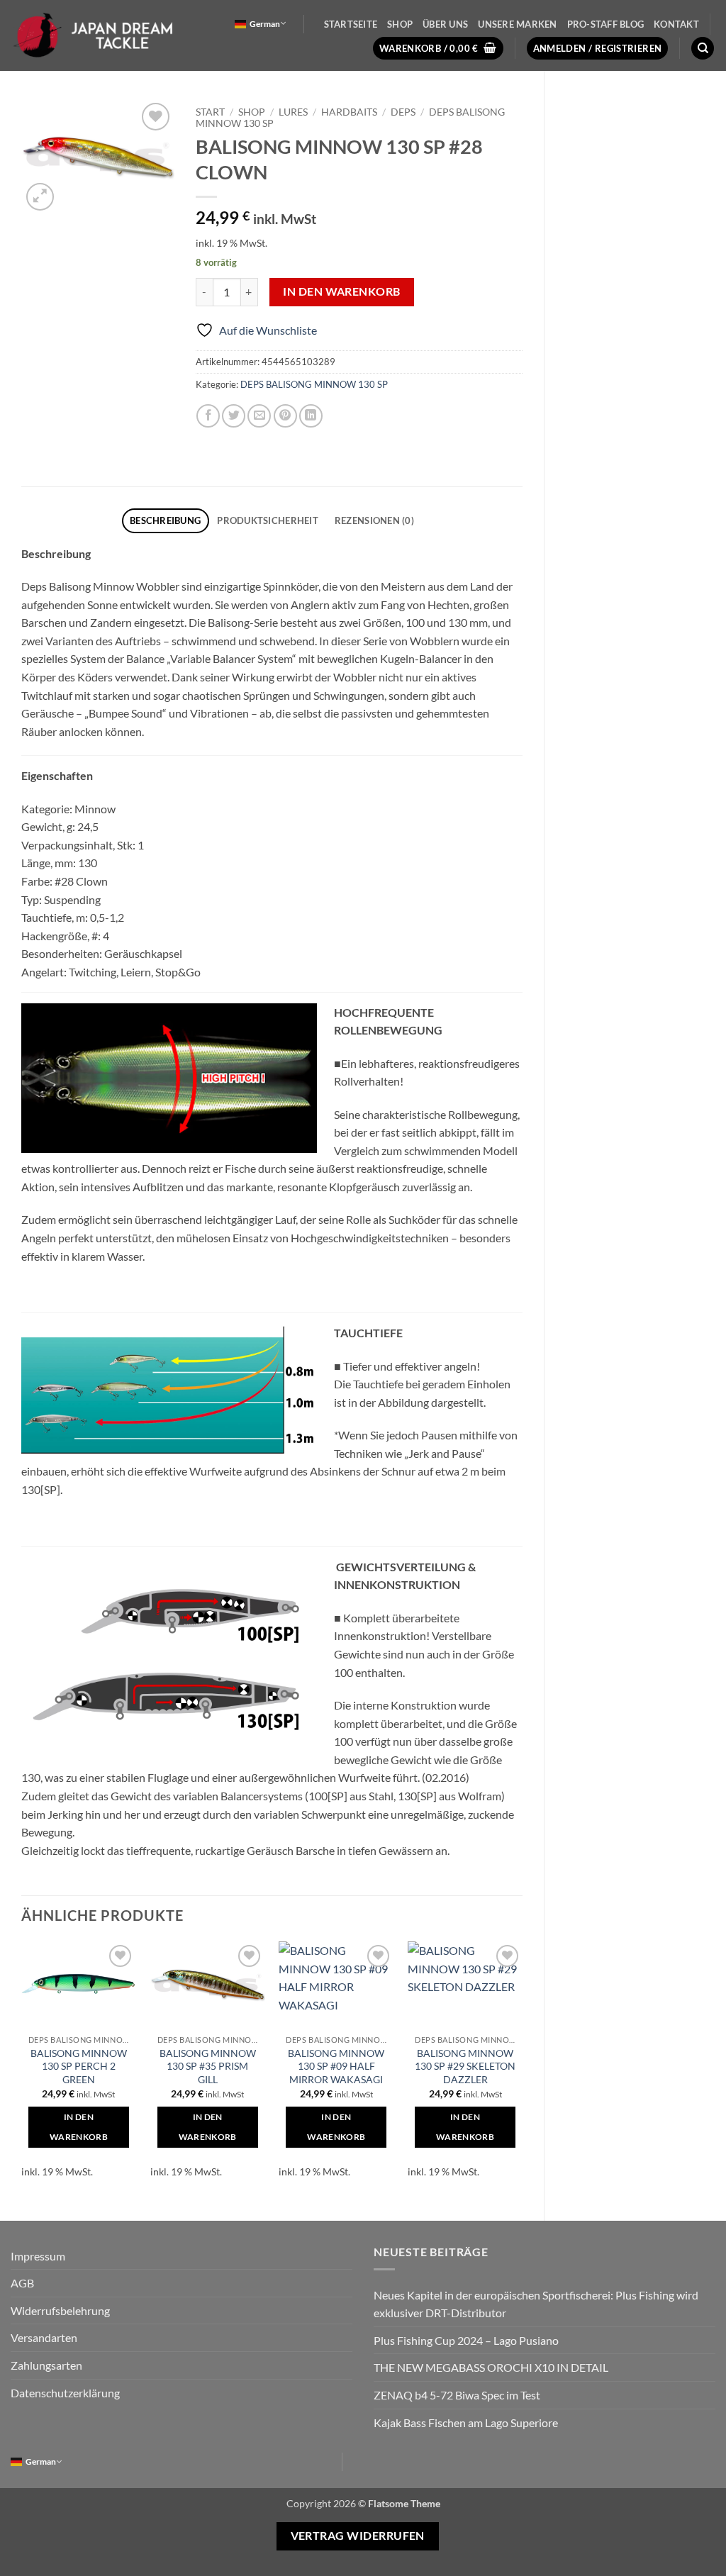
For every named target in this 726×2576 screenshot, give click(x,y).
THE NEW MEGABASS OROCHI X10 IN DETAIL (491, 2367)
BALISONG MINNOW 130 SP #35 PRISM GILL (208, 2066)
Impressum (38, 2256)
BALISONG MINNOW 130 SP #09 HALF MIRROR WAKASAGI (336, 2066)
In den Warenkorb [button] (79, 2127)
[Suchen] (703, 49)
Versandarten (44, 2337)
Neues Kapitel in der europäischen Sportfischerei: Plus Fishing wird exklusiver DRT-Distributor (536, 2304)
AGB (22, 2283)
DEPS (403, 112)
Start (210, 112)
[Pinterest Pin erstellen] (285, 416)
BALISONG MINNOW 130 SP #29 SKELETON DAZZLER (465, 2066)
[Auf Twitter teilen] (234, 416)
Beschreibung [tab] (165, 520)
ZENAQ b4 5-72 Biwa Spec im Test (457, 2395)
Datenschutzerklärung (65, 2393)
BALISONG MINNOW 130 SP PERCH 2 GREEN (79, 2066)
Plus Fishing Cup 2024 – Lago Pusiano (466, 2340)
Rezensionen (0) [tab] (374, 520)
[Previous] (22, 2069)
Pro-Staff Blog (606, 24)
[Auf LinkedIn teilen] (311, 416)
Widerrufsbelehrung (60, 2310)
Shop (400, 24)
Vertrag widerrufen (358, 2536)
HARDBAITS (349, 112)
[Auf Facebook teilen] (208, 416)
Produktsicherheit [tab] (267, 520)
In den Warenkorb (341, 291)
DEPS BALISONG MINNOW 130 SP (314, 384)
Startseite (351, 24)
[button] (438, 49)
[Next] (522, 2069)
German (265, 24)
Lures (293, 112)
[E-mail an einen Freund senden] (259, 416)
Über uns (445, 24)
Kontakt (676, 24)
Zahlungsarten (46, 2365)
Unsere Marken (517, 24)
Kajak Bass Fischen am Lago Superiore (466, 2422)
